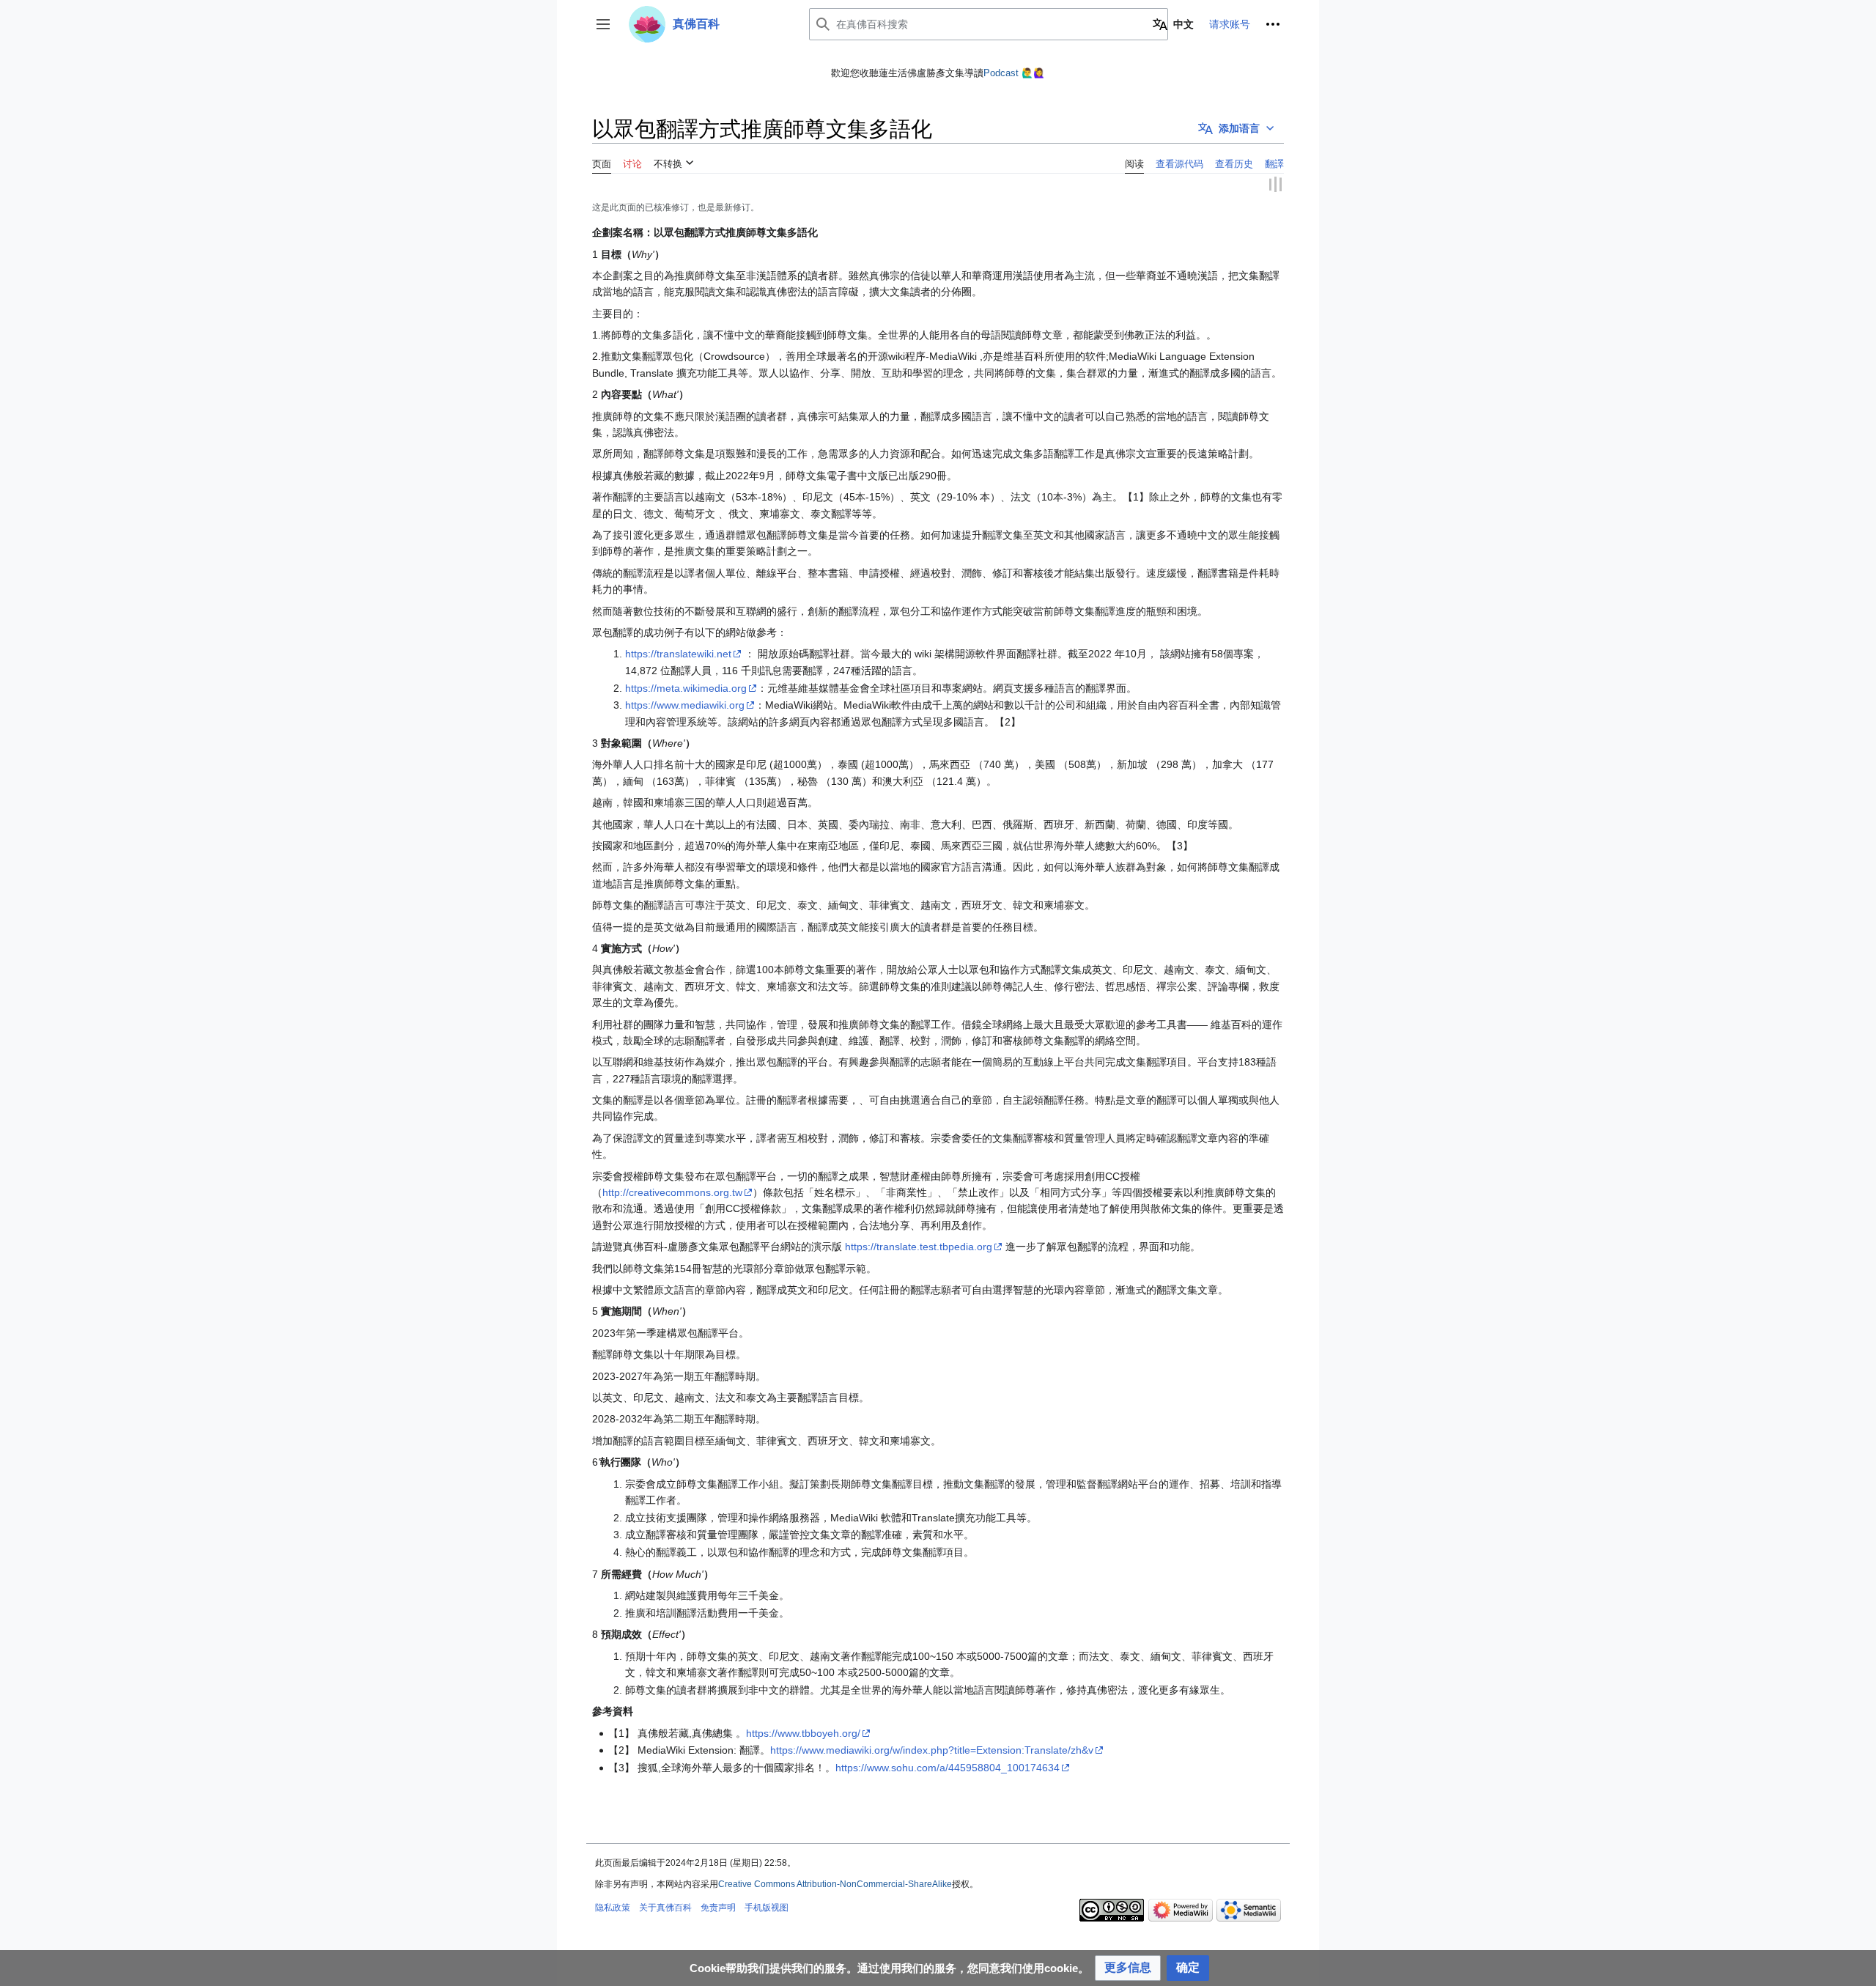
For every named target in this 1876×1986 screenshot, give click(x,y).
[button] (603, 24)
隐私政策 (613, 1906)
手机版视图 (767, 1906)
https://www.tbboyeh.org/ (803, 1731)
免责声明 (718, 1906)
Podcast (1001, 73)
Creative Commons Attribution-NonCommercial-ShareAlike (835, 1882)
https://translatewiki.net (678, 652)
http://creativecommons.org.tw (672, 1191)
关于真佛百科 (665, 1906)
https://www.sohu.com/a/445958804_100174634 (948, 1766)
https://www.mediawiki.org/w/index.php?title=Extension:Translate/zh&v (932, 1749)
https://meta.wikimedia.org (686, 686)
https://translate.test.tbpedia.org (919, 1245)
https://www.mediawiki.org (685, 704)
